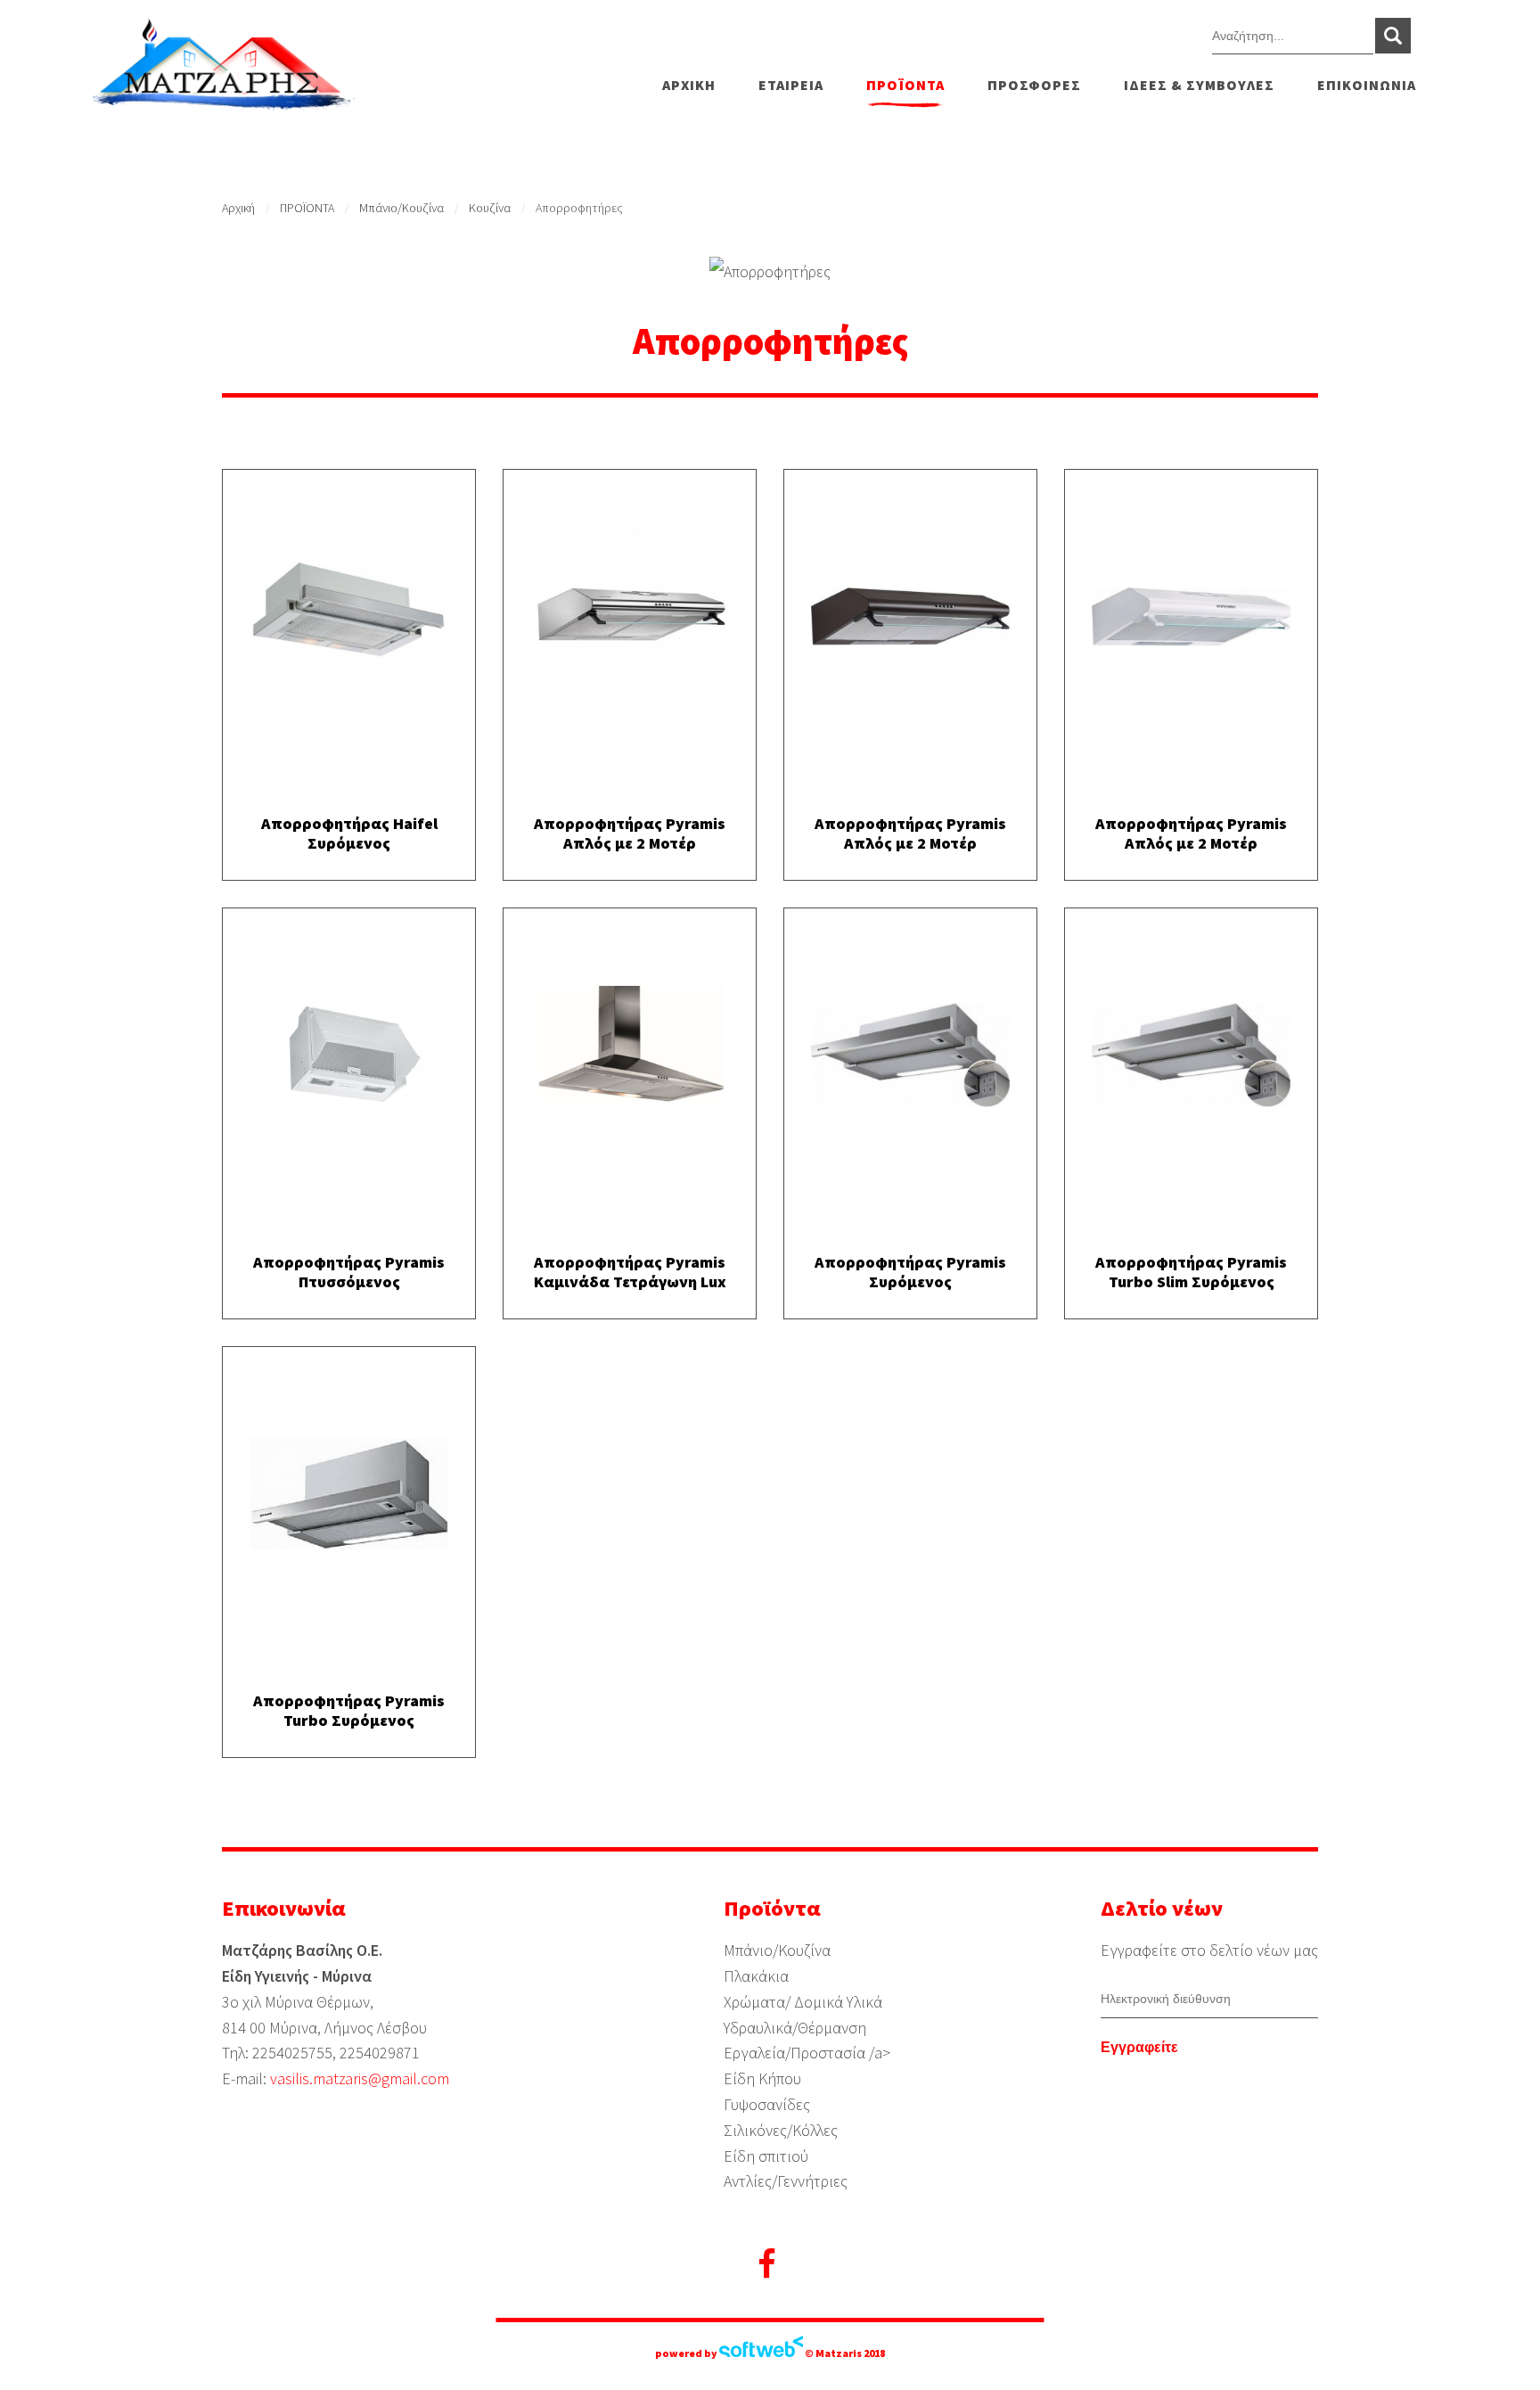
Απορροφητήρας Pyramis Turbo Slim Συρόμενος (1191, 1272)
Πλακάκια (756, 1976)
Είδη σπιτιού (766, 2156)
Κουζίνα (490, 208)
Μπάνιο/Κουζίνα (401, 208)
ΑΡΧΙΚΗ (689, 85)
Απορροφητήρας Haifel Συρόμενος (349, 833)
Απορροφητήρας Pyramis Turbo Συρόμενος (349, 1710)
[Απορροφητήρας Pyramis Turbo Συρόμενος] (349, 1499)
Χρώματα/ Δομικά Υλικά (803, 2002)
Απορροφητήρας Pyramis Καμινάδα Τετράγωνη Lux (630, 1272)
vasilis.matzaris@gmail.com (360, 2078)
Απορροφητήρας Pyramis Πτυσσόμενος (349, 1272)
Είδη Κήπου (762, 2078)
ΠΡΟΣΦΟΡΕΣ (1034, 85)
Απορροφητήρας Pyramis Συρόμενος (910, 1272)
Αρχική (238, 208)
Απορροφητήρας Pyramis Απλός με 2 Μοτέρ (630, 833)
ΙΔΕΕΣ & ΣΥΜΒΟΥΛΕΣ (1199, 85)
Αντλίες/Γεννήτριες (786, 2181)
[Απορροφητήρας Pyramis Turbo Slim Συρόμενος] (1191, 1060)
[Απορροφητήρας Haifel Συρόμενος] (349, 622)
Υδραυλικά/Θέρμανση (795, 2028)
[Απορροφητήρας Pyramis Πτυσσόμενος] (349, 1060)
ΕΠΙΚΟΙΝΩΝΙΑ (1367, 85)
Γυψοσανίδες (767, 2104)
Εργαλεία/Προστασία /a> (807, 2053)
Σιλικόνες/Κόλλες (781, 2130)
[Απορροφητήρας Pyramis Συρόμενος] (910, 1060)
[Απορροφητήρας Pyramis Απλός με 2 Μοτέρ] (630, 621)
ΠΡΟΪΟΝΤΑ (905, 85)
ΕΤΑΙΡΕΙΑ (791, 85)
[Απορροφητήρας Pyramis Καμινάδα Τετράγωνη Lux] (630, 1060)
